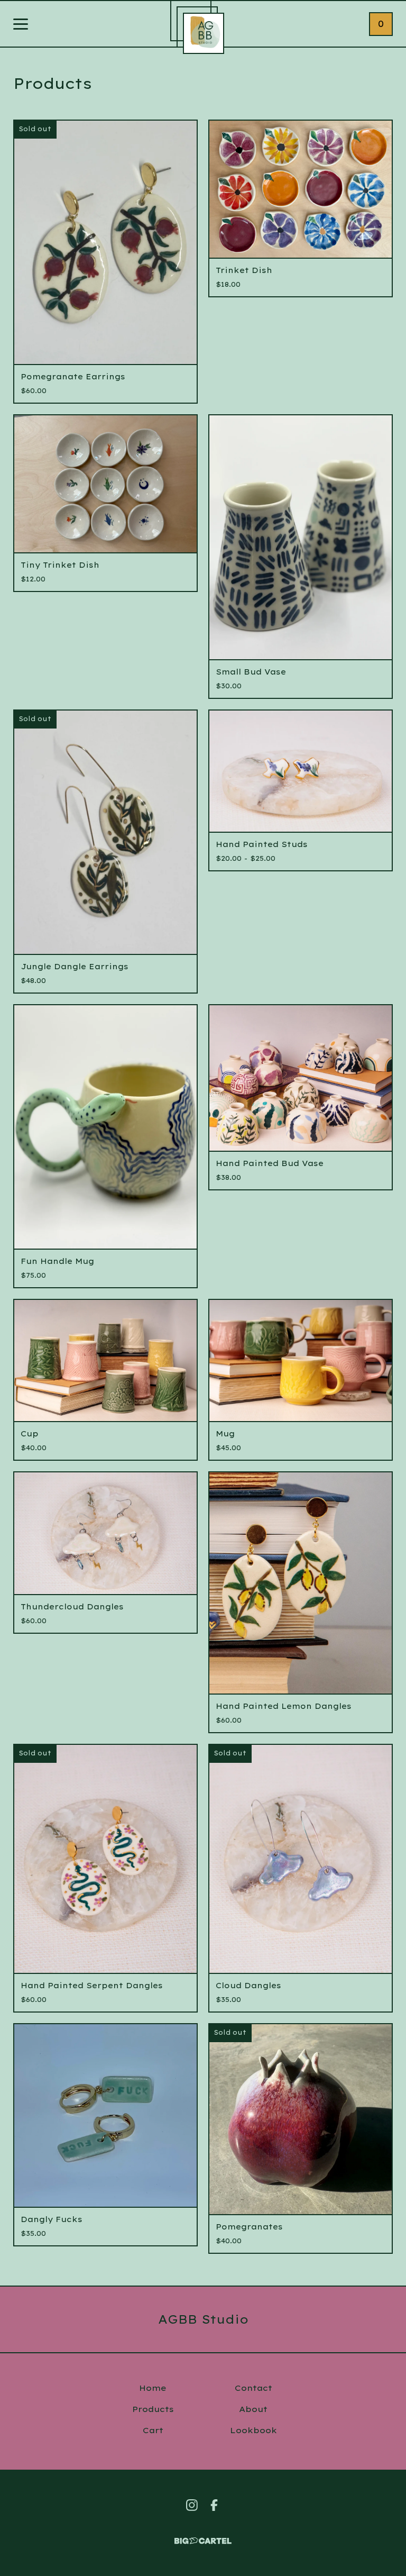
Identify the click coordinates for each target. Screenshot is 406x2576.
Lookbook (253, 2430)
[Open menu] (21, 25)
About (253, 2409)
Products (153, 2409)
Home (153, 2388)
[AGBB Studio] (204, 33)
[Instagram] (192, 2505)
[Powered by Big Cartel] (203, 2536)
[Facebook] (214, 2505)
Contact (253, 2388)
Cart (153, 2430)
